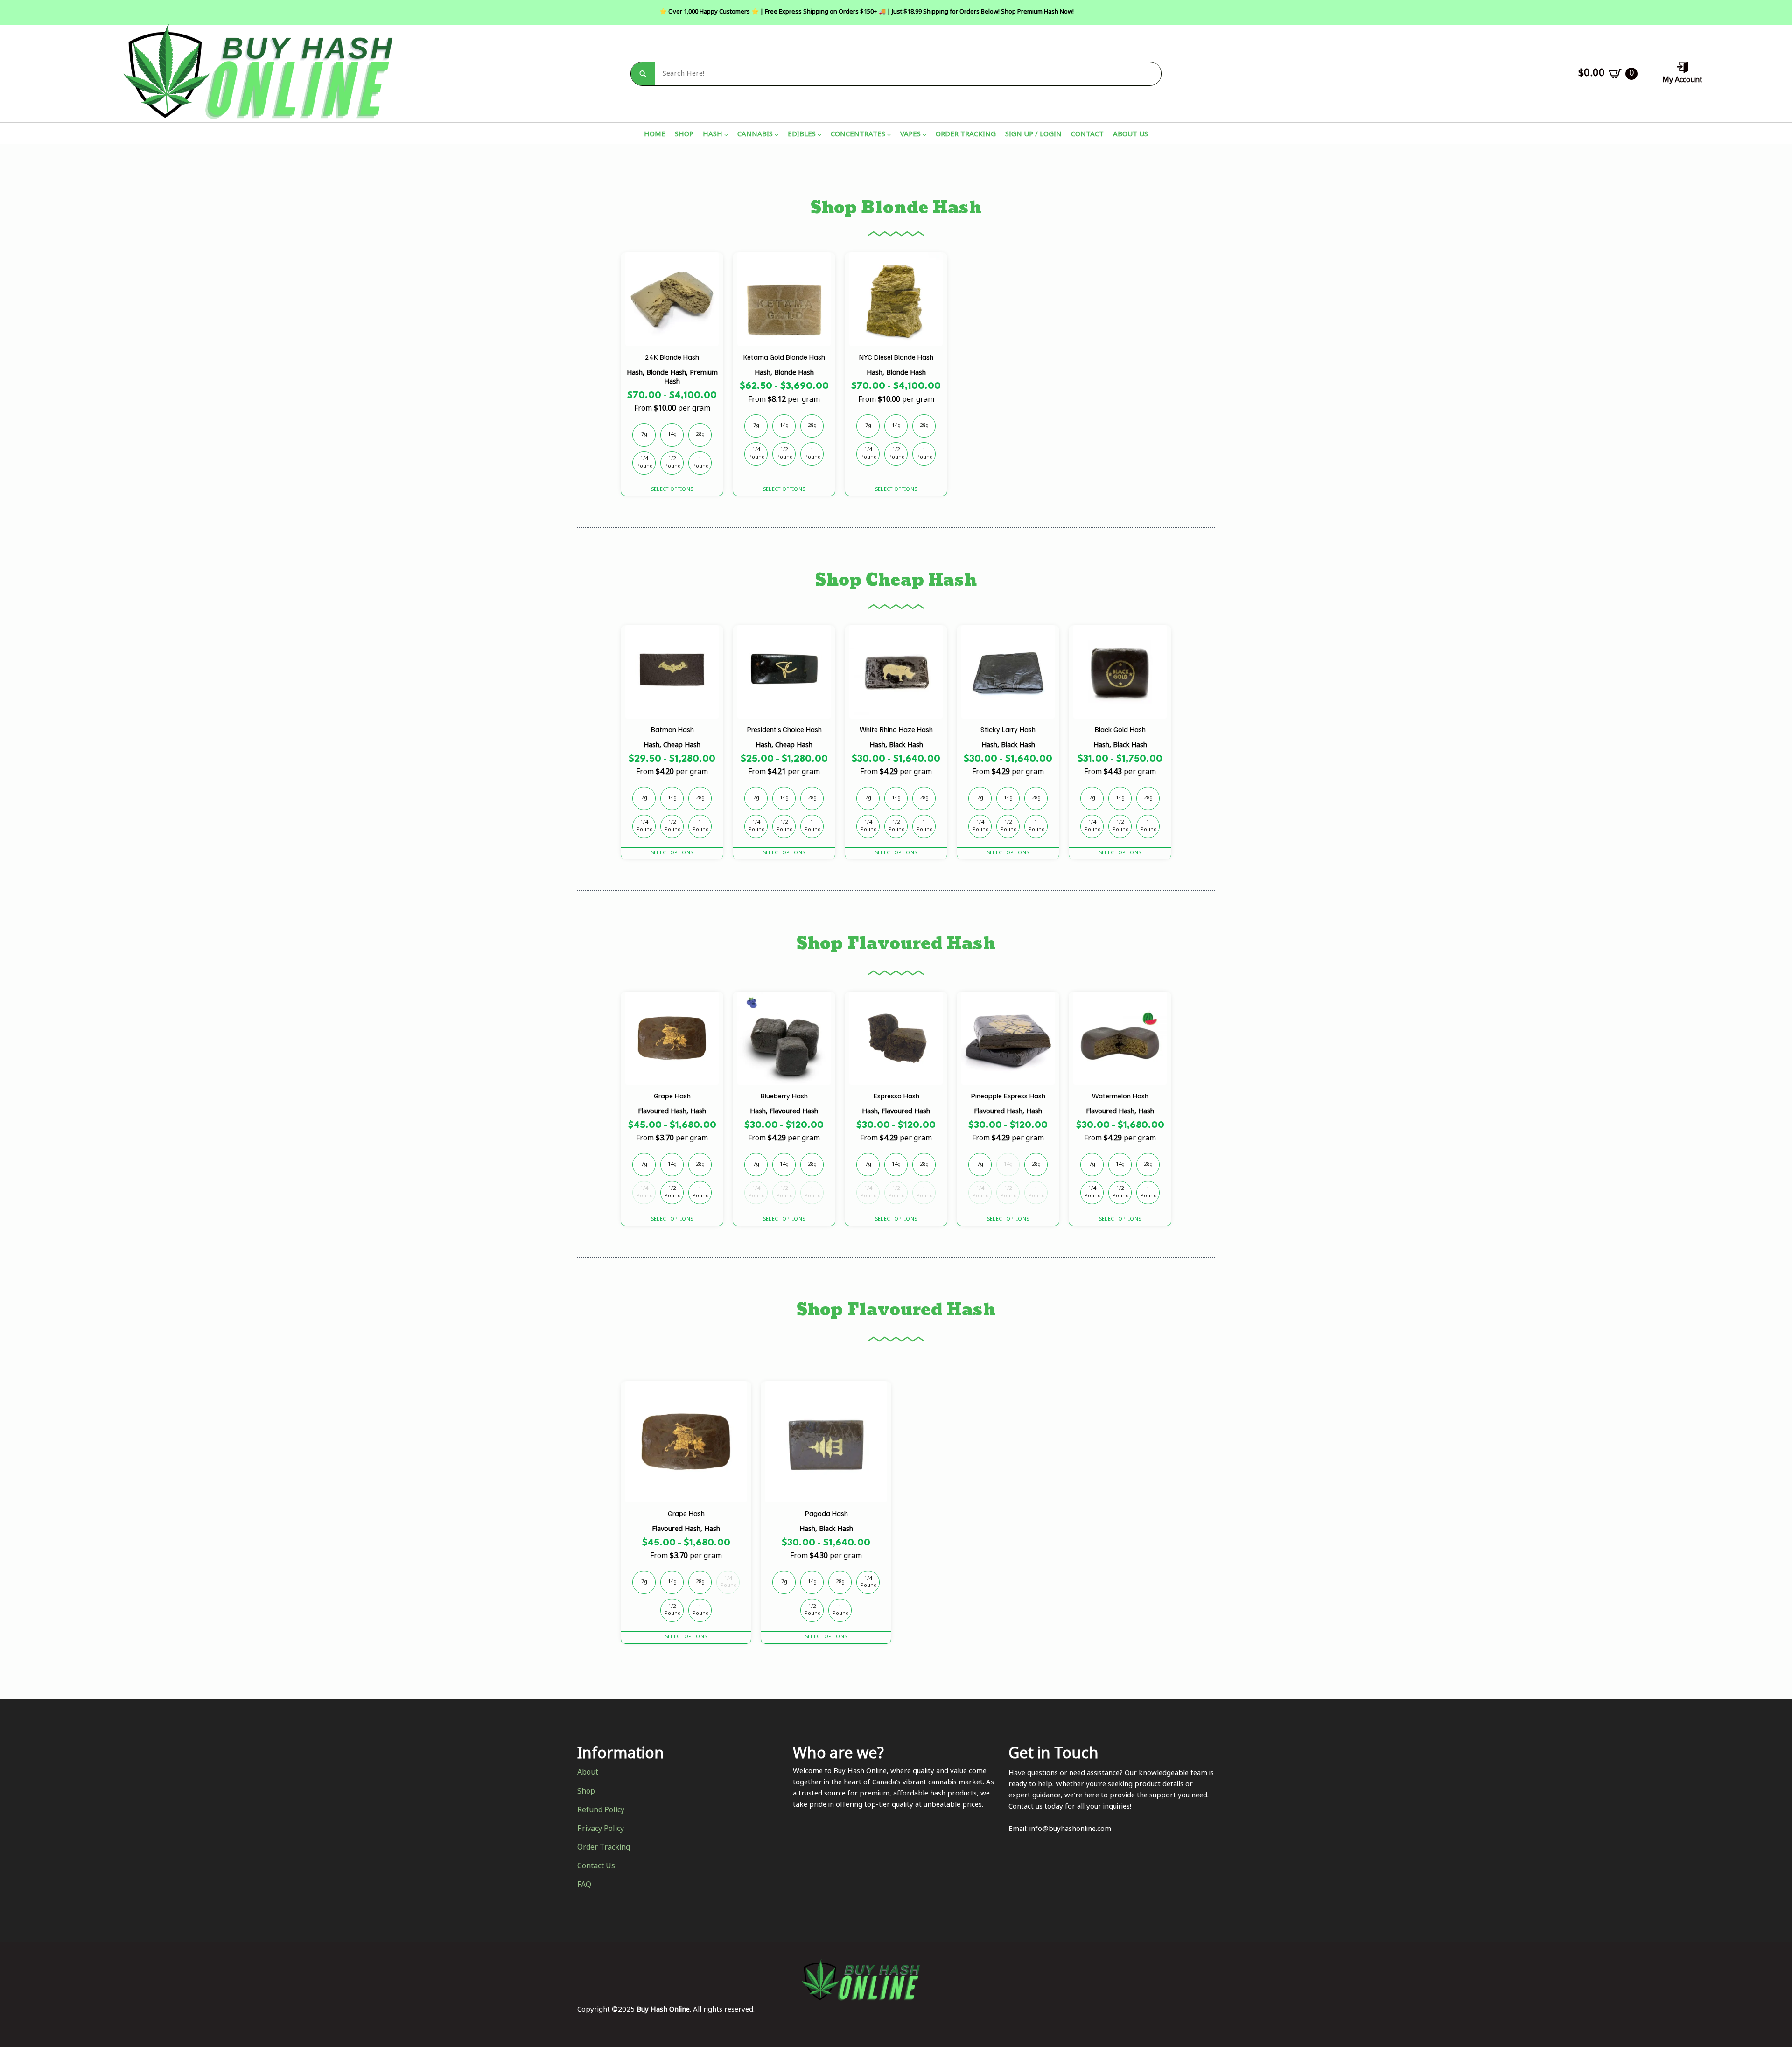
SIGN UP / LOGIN (1033, 136)
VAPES (910, 136)
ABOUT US (1130, 136)
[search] (643, 74)
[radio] (644, 435)
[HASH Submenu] (725, 136)
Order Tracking (604, 1848)
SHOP (684, 136)
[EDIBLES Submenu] (819, 136)
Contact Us (596, 1867)
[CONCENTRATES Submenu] (888, 136)
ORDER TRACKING (966, 136)
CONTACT (1087, 136)
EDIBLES (802, 136)
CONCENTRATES (858, 136)
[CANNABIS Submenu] (776, 136)
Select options (672, 490)
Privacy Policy (601, 1830)
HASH (713, 136)
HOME (655, 136)
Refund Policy (601, 1811)
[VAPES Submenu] (924, 136)
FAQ (584, 1886)
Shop (586, 1792)
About (588, 1773)
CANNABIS (755, 136)
